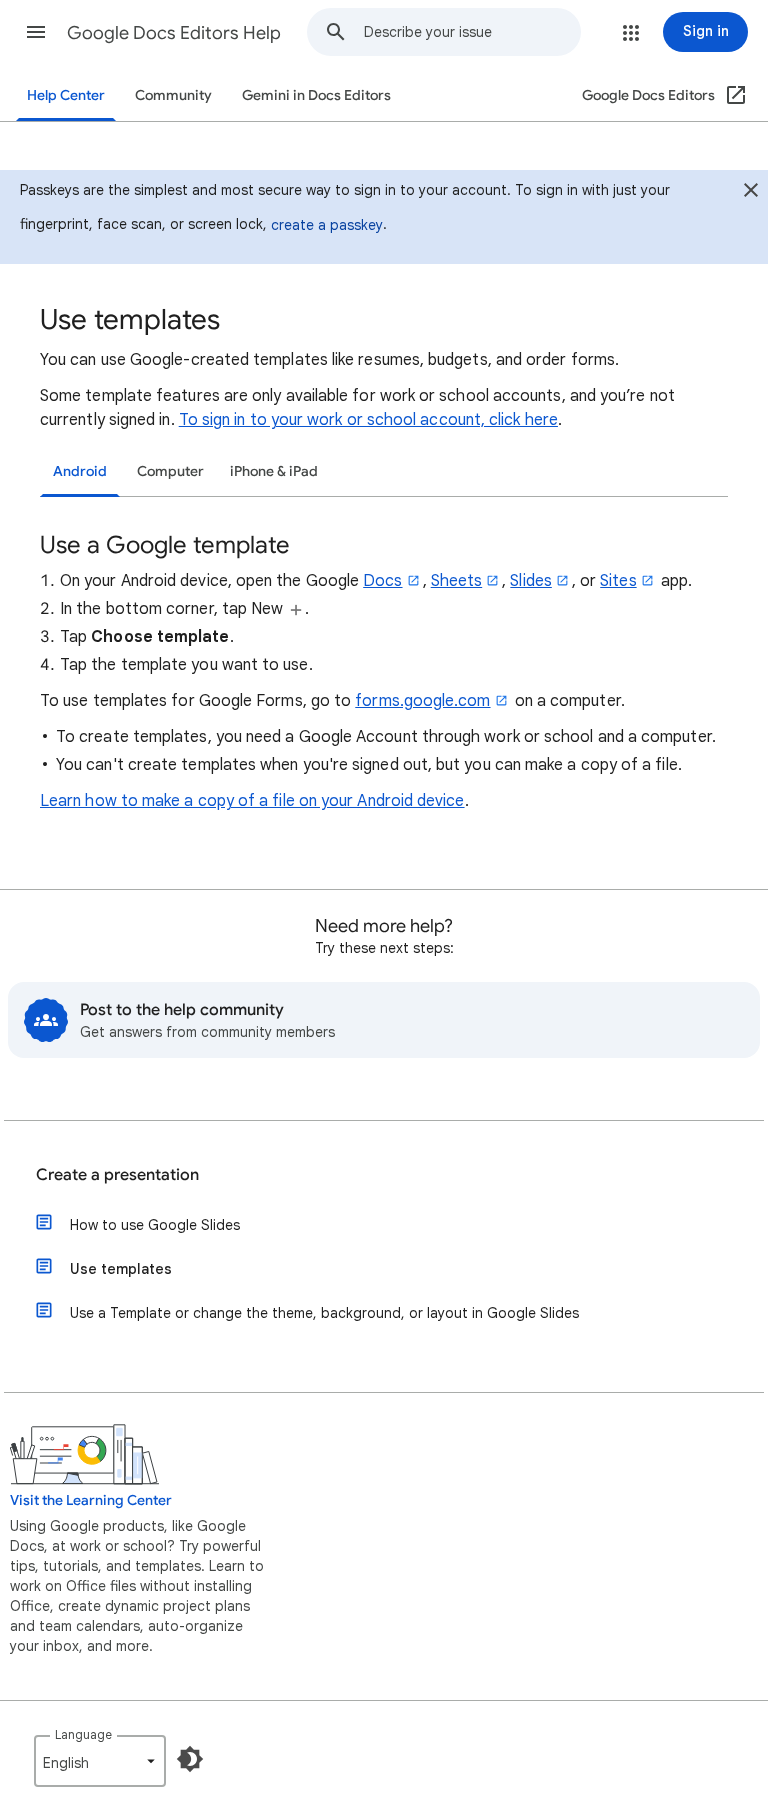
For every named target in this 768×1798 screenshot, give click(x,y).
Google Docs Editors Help (174, 33)
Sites (618, 581)
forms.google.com (422, 701)
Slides (530, 581)
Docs (382, 581)
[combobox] (472, 32)
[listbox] (100, 1761)
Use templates (121, 1269)
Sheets (456, 581)
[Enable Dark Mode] (190, 1759)
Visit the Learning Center (91, 1500)
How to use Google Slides (155, 1225)
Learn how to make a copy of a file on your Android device (252, 801)
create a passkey (327, 225)
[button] (36, 32)
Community (173, 95)
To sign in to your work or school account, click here (368, 420)
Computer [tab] (170, 471)
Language (83, 1734)
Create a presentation (117, 1175)
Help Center (66, 95)
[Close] (751, 193)
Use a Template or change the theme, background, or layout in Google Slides (324, 1313)
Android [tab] (80, 471)
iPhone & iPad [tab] (274, 471)
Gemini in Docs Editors (316, 95)
